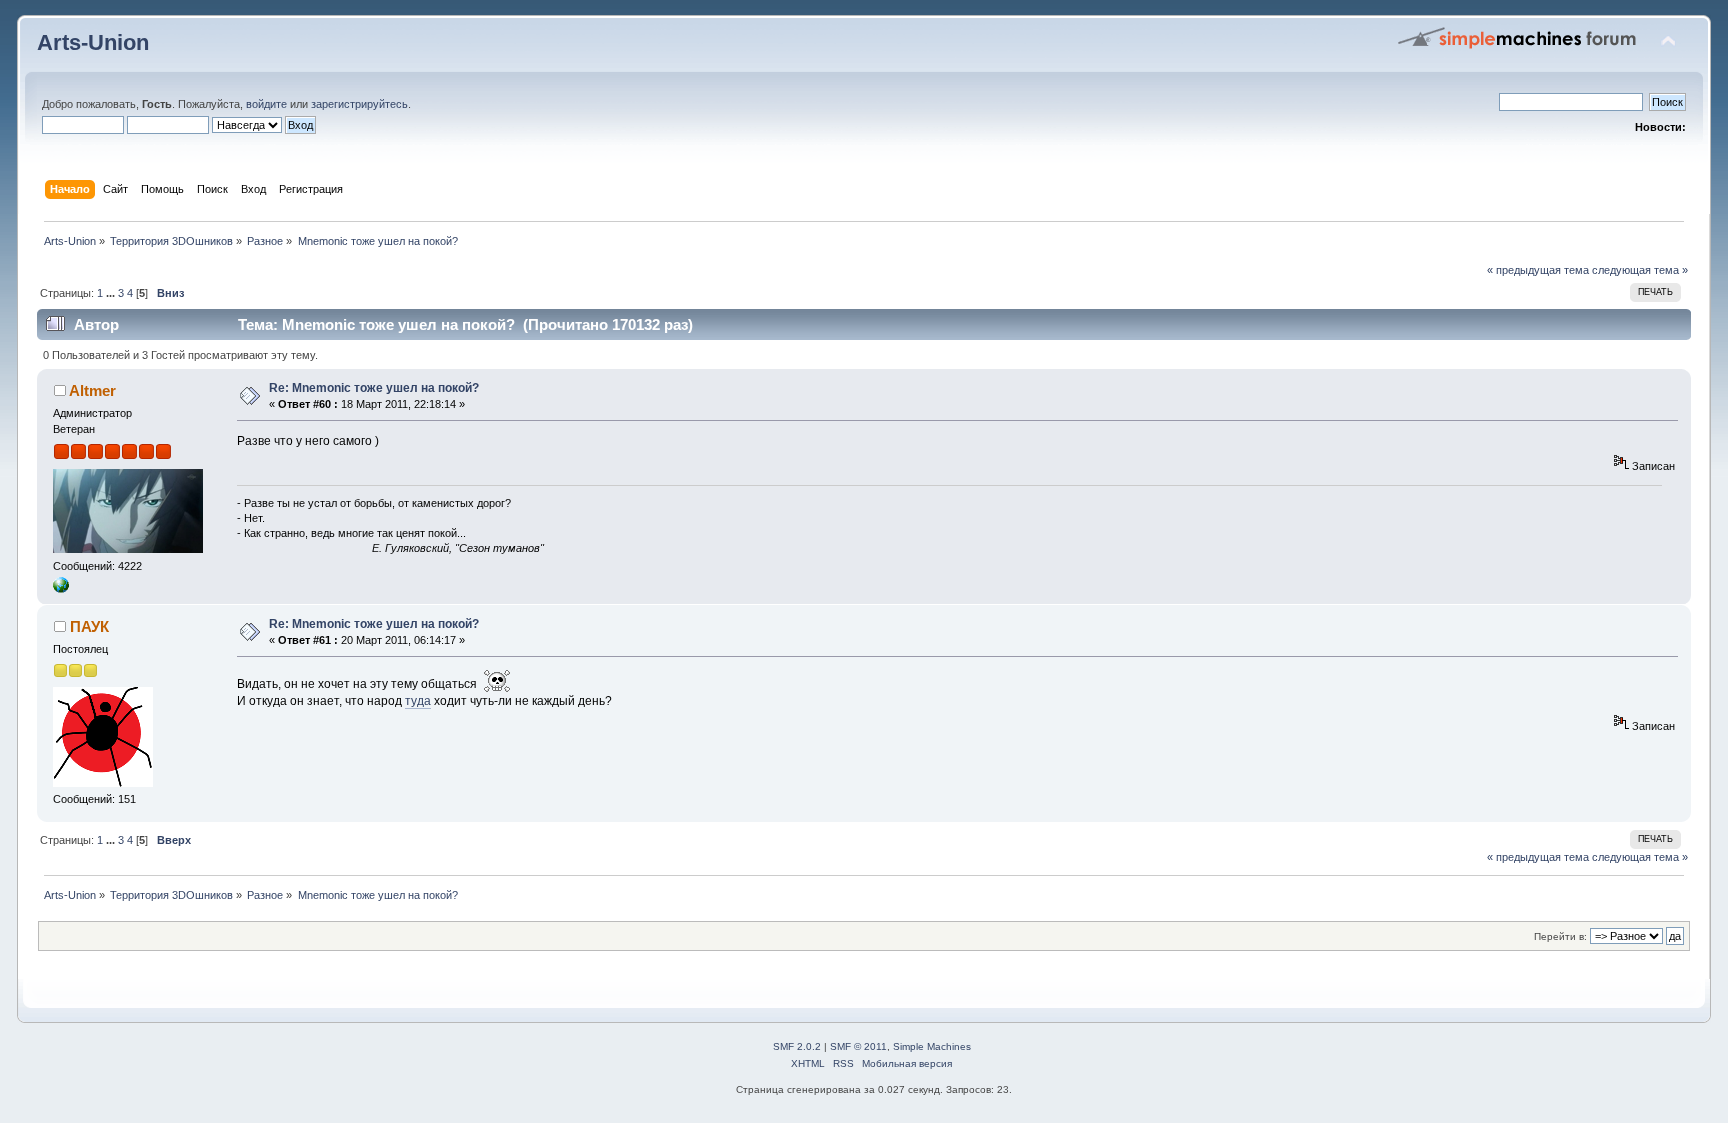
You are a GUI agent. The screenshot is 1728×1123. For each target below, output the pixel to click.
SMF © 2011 (858, 1046)
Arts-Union (93, 42)
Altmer (92, 390)
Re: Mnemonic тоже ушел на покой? (374, 388)
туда (418, 701)
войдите (266, 104)
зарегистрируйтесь (359, 104)
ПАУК (89, 626)
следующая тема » (1640, 270)
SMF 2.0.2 (797, 1046)
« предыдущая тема (1538, 270)
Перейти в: (1560, 936)
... (112, 293)
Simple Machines (932, 1046)
